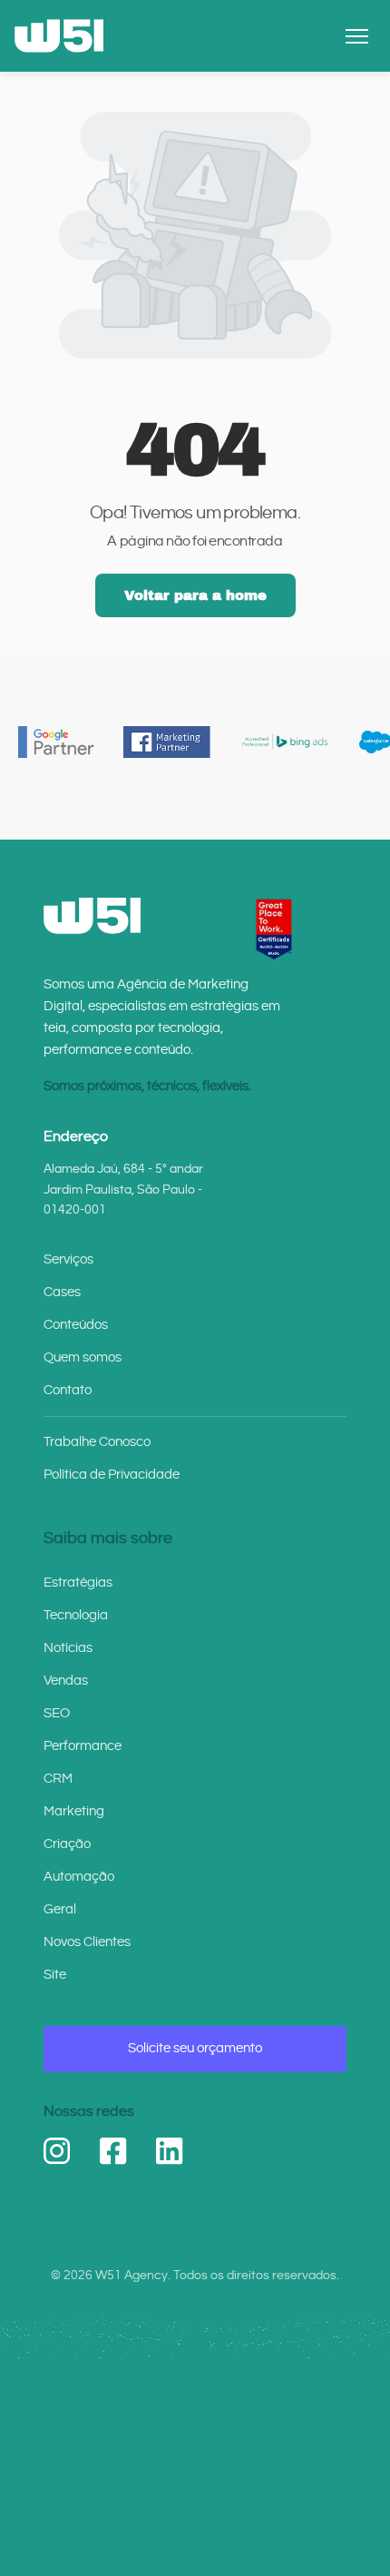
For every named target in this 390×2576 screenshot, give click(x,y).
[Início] (59, 36)
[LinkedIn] (170, 2151)
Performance (83, 1746)
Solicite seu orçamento (195, 2048)
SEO (57, 1713)
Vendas (66, 1681)
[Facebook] (113, 2151)
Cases (62, 1292)
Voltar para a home (195, 595)
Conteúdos (76, 1325)
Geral (60, 1909)
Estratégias (78, 1583)
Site (55, 1975)
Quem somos (83, 1357)
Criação (67, 1844)
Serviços (68, 1259)
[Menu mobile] (357, 36)
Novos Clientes (87, 1942)
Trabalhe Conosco (97, 1442)
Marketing (74, 1811)
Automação (79, 1877)
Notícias (68, 1648)
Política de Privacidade (112, 1475)
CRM (58, 1779)
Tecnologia (76, 1615)
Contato (68, 1390)
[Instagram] (57, 2151)
